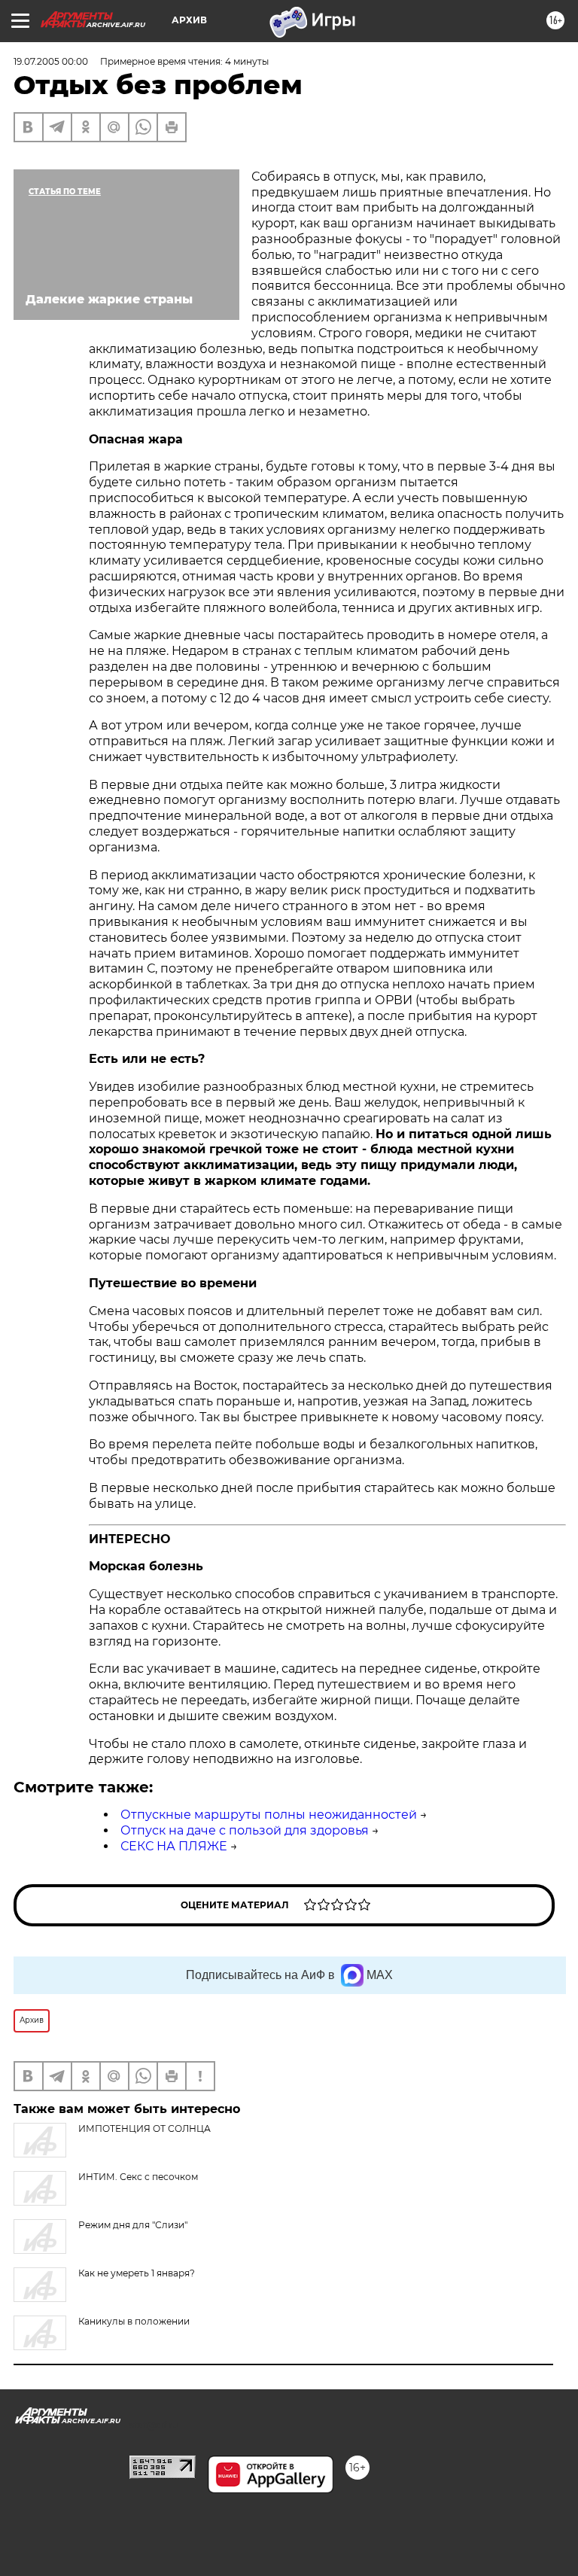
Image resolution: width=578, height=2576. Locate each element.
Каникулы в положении (134, 2321)
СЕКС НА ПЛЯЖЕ (174, 1846)
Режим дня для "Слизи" (133, 2225)
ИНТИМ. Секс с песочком (138, 2177)
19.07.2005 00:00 (51, 61)
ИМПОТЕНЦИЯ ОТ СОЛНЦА (144, 2128)
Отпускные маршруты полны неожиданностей (269, 1815)
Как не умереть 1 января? (137, 2273)
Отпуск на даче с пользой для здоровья (245, 1830)
